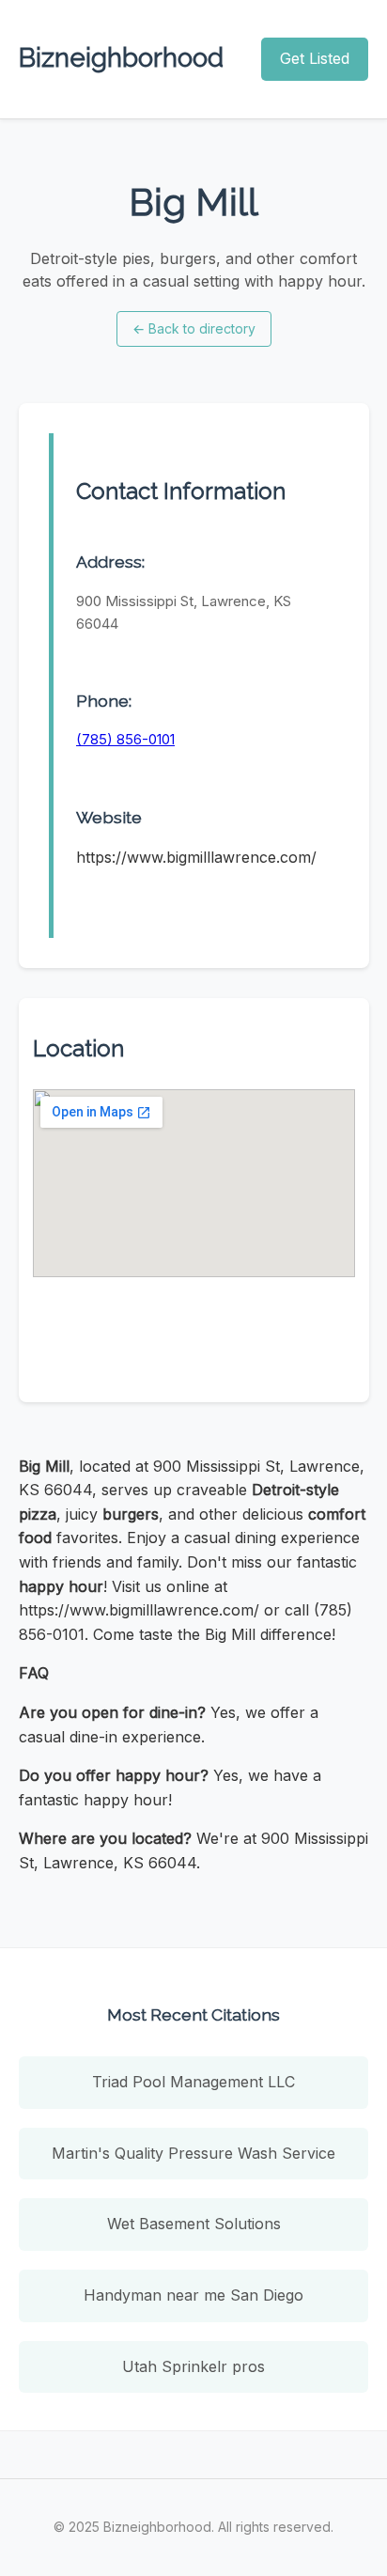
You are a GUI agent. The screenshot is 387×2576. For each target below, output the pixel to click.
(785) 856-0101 (125, 739)
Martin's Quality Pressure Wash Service (193, 2153)
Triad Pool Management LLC (193, 2082)
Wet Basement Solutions (194, 2224)
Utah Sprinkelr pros (193, 2366)
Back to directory (194, 328)
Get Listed (315, 58)
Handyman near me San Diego (193, 2295)
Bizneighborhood (121, 58)
